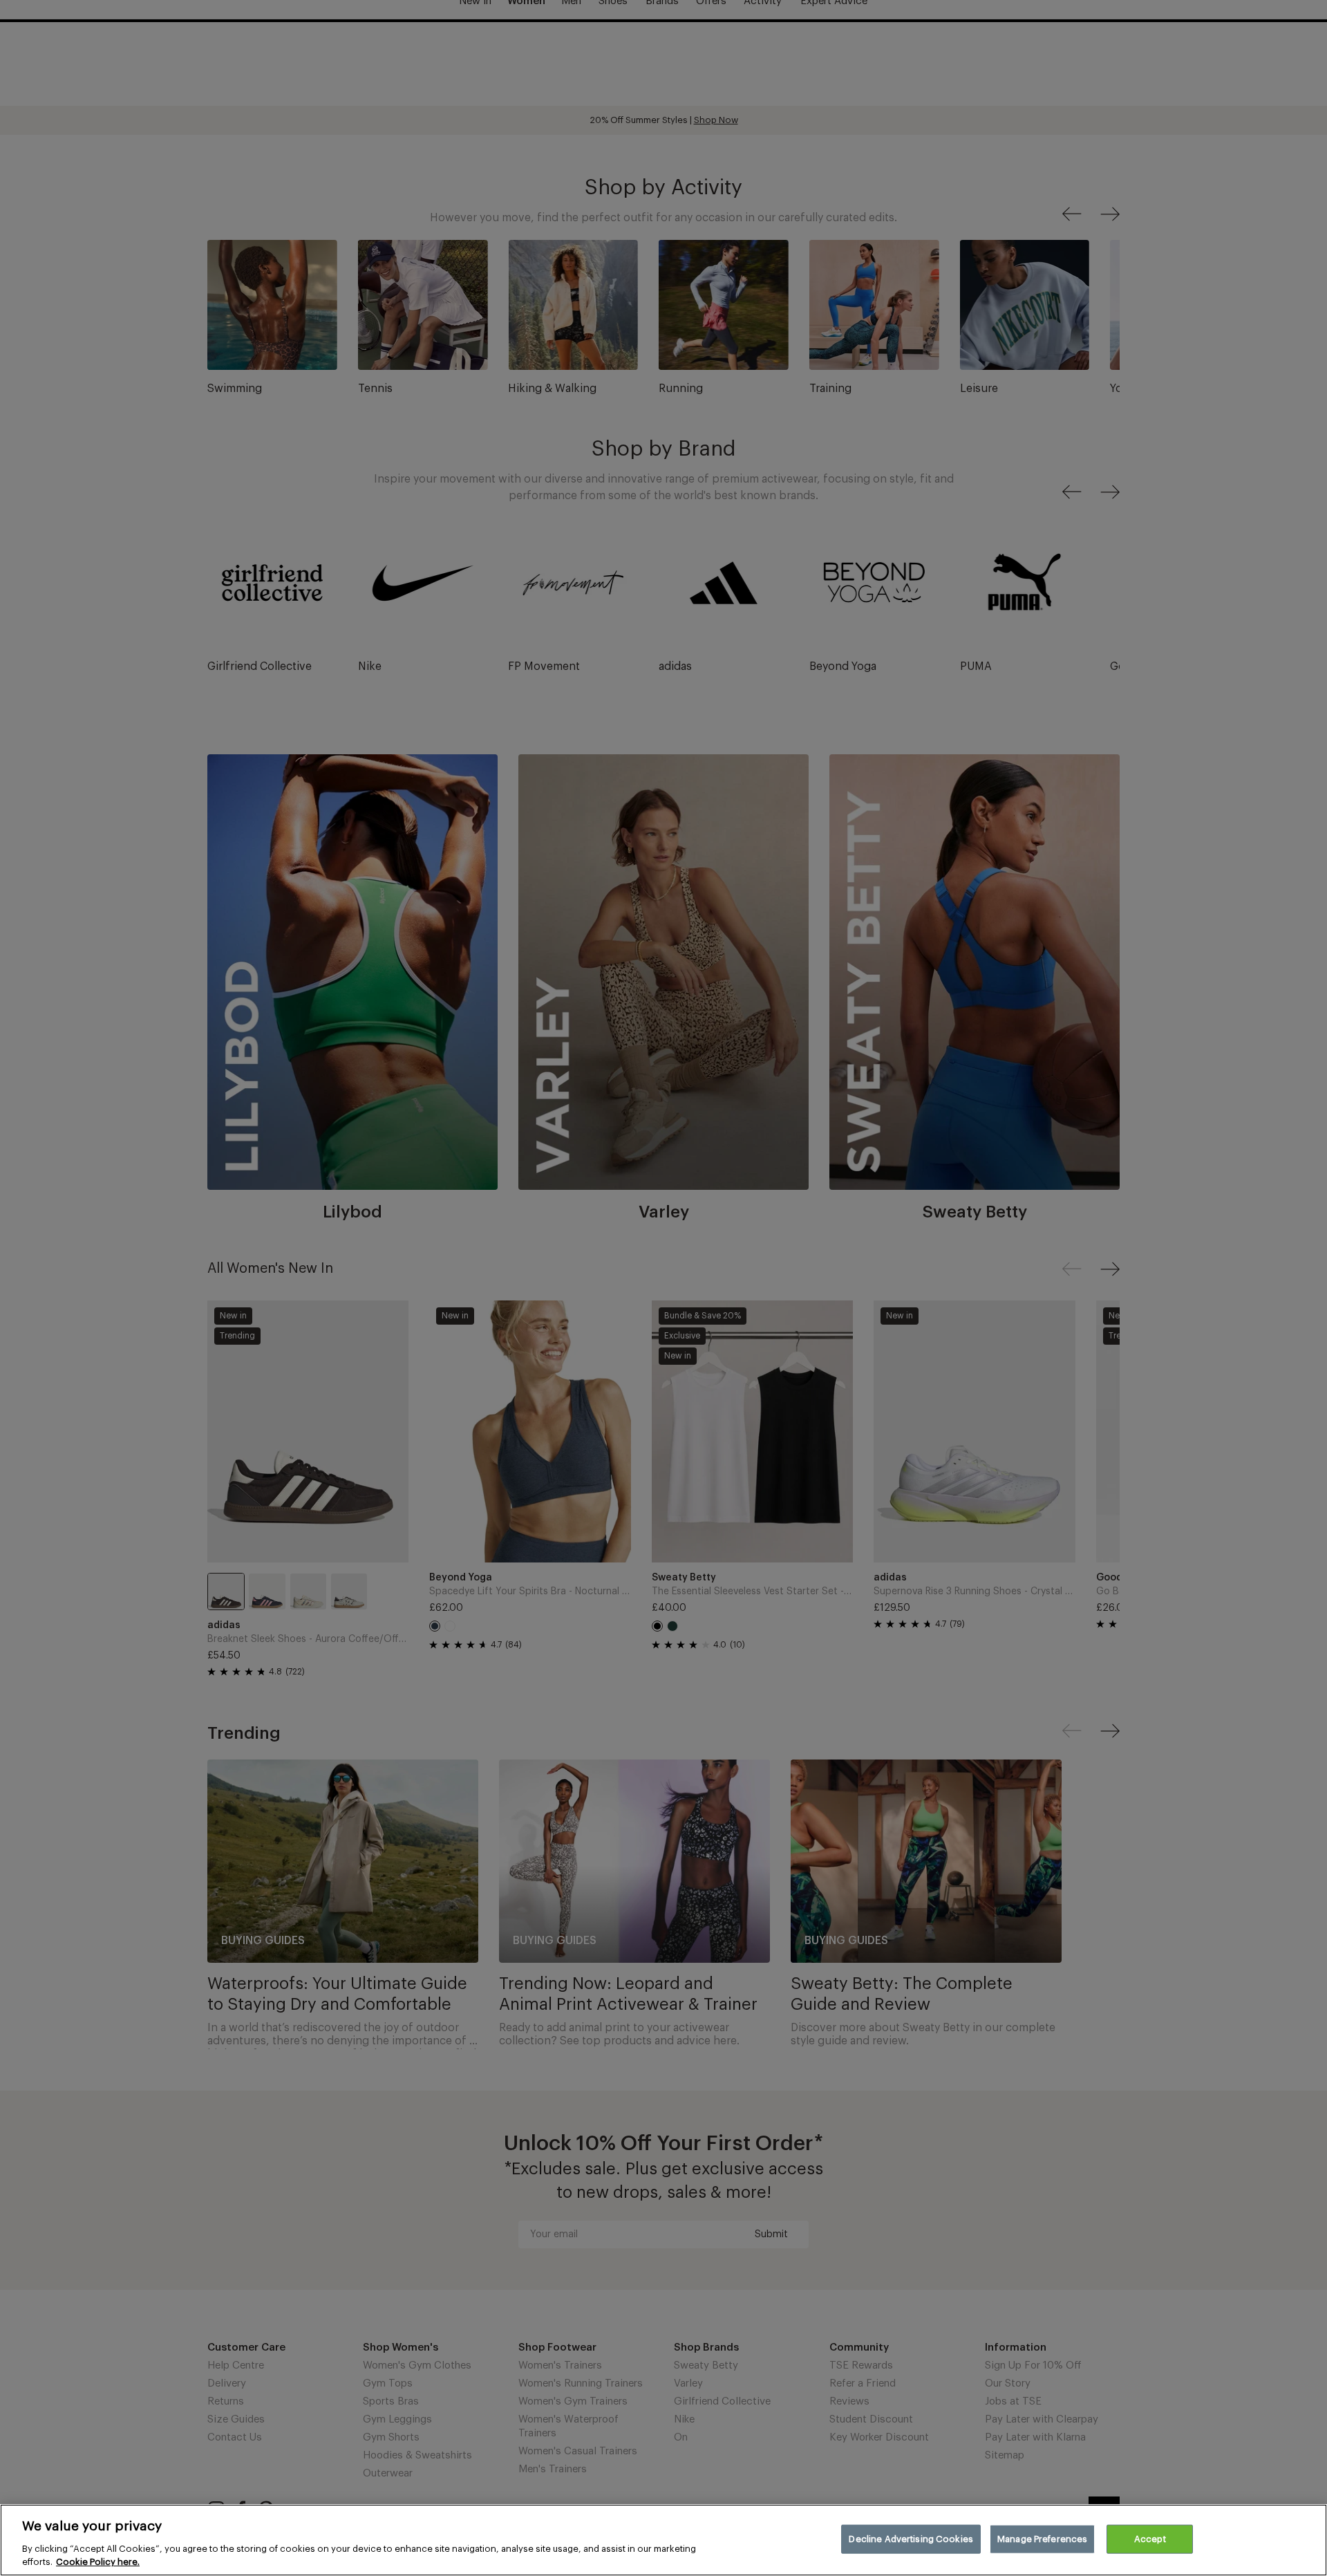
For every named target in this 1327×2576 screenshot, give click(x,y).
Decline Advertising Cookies (911, 2539)
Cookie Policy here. (98, 2562)
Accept (1150, 2539)
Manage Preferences (1042, 2539)
